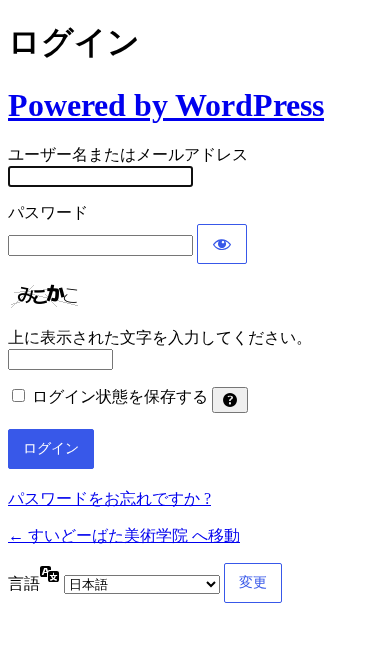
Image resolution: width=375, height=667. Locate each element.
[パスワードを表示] (222, 244)
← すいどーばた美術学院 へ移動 (124, 535)
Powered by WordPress (166, 105)
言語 (24, 583)
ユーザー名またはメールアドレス (128, 154)
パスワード (48, 212)
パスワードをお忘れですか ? (109, 498)
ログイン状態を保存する (120, 396)
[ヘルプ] (230, 400)
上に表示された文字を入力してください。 (160, 337)
